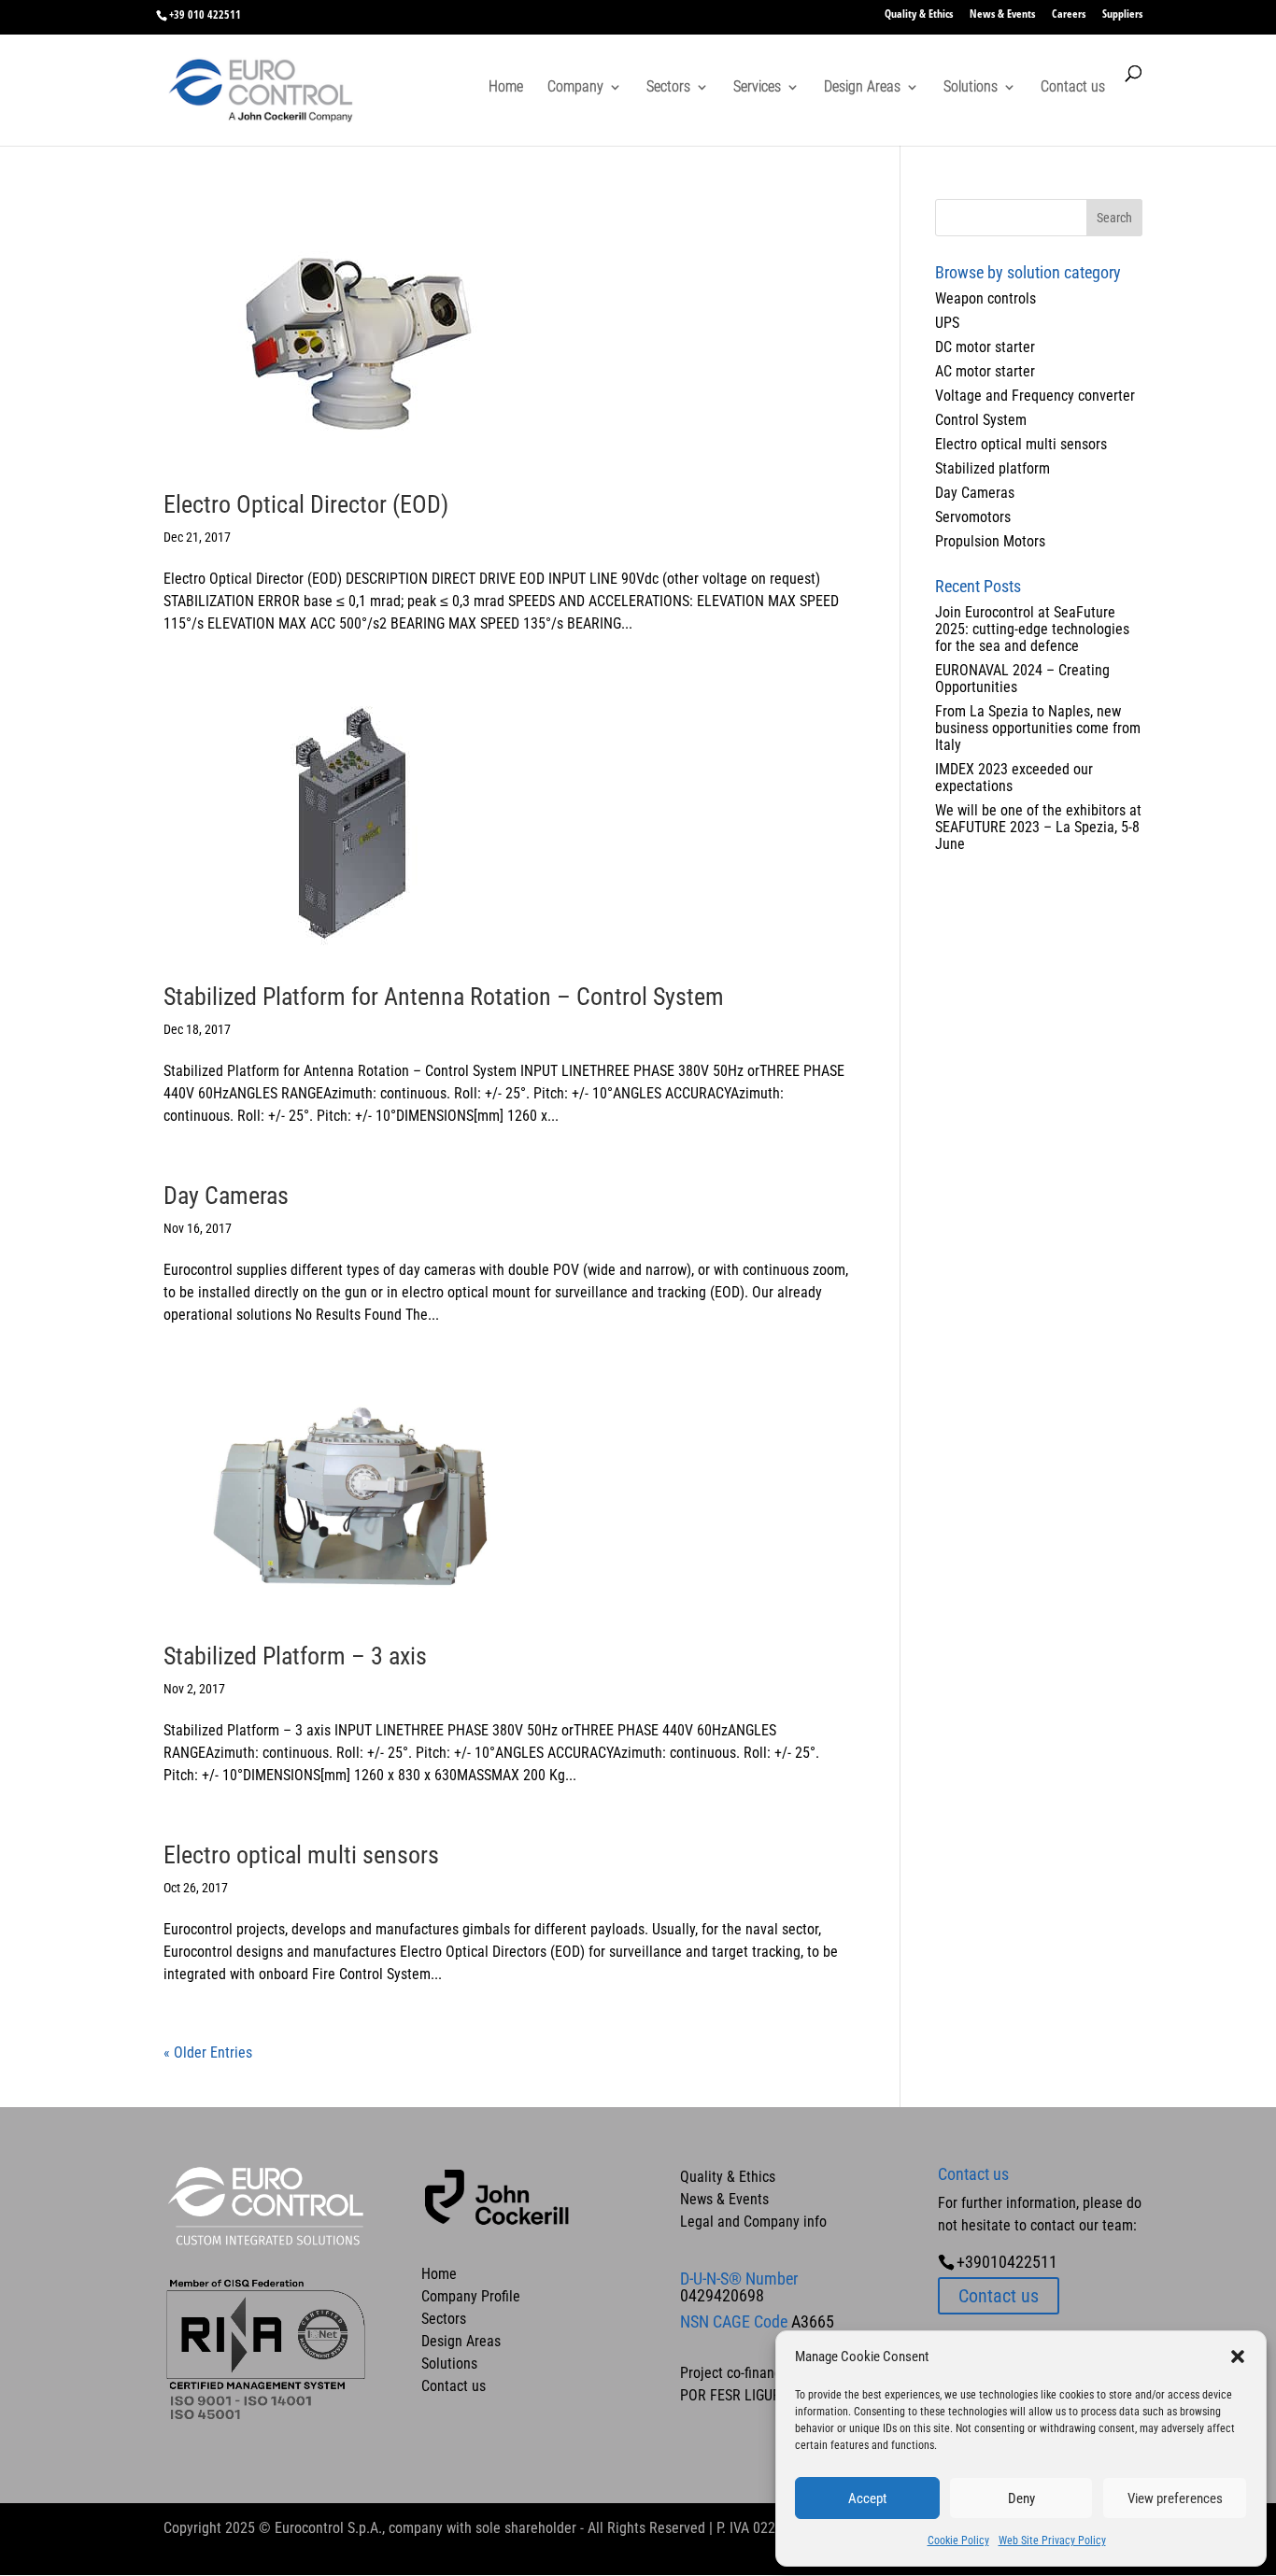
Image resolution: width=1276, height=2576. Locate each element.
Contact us (1073, 88)
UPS (947, 323)
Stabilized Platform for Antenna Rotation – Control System (444, 997)
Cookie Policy (958, 2541)
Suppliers (1122, 15)
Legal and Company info (753, 2222)
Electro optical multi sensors (301, 1855)
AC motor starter (985, 371)
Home (506, 88)
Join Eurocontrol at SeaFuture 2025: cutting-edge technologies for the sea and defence (1032, 629)
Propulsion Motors (990, 541)
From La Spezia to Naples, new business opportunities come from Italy (1038, 728)
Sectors (668, 88)
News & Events (1002, 15)
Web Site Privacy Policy (1052, 2541)
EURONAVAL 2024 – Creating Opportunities (1022, 679)
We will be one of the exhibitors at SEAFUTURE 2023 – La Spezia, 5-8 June (1038, 827)
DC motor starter (985, 347)
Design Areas (862, 88)
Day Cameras (226, 1196)
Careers (1069, 15)
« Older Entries (208, 2052)
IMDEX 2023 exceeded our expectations (1014, 778)
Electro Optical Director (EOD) (306, 504)
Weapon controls (985, 298)
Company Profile (471, 2296)
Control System (981, 420)
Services (757, 88)
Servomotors (973, 517)
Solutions (971, 88)
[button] (1238, 2357)
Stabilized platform (992, 468)
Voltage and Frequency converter (1035, 396)
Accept (867, 2498)
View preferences (1175, 2498)
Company (575, 88)
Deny (1021, 2498)
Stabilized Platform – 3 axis (295, 1656)
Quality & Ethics (919, 15)
